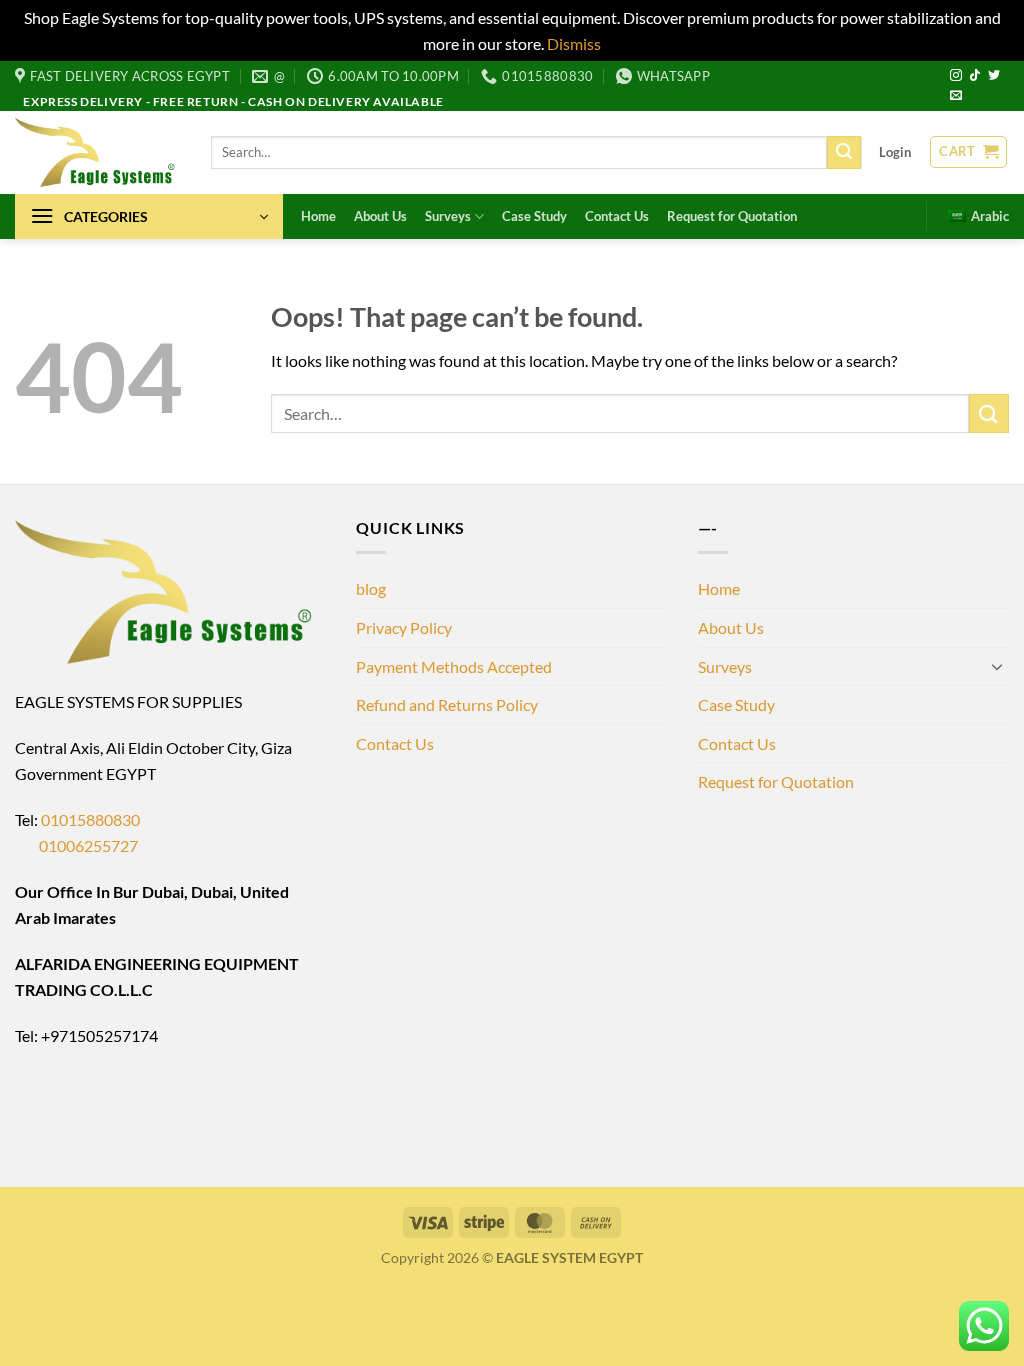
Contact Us (617, 216)
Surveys (448, 216)
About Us (380, 216)
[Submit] (844, 153)
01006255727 (76, 845)
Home (318, 216)
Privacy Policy (404, 627)
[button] (895, 152)
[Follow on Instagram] (956, 76)
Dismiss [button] (574, 43)
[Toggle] (997, 666)
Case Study (534, 216)
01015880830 (90, 819)
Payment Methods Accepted (454, 666)
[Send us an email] (956, 96)
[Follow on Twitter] (994, 76)
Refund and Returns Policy (447, 704)
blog (371, 588)
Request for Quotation (732, 216)
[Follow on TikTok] (975, 76)
